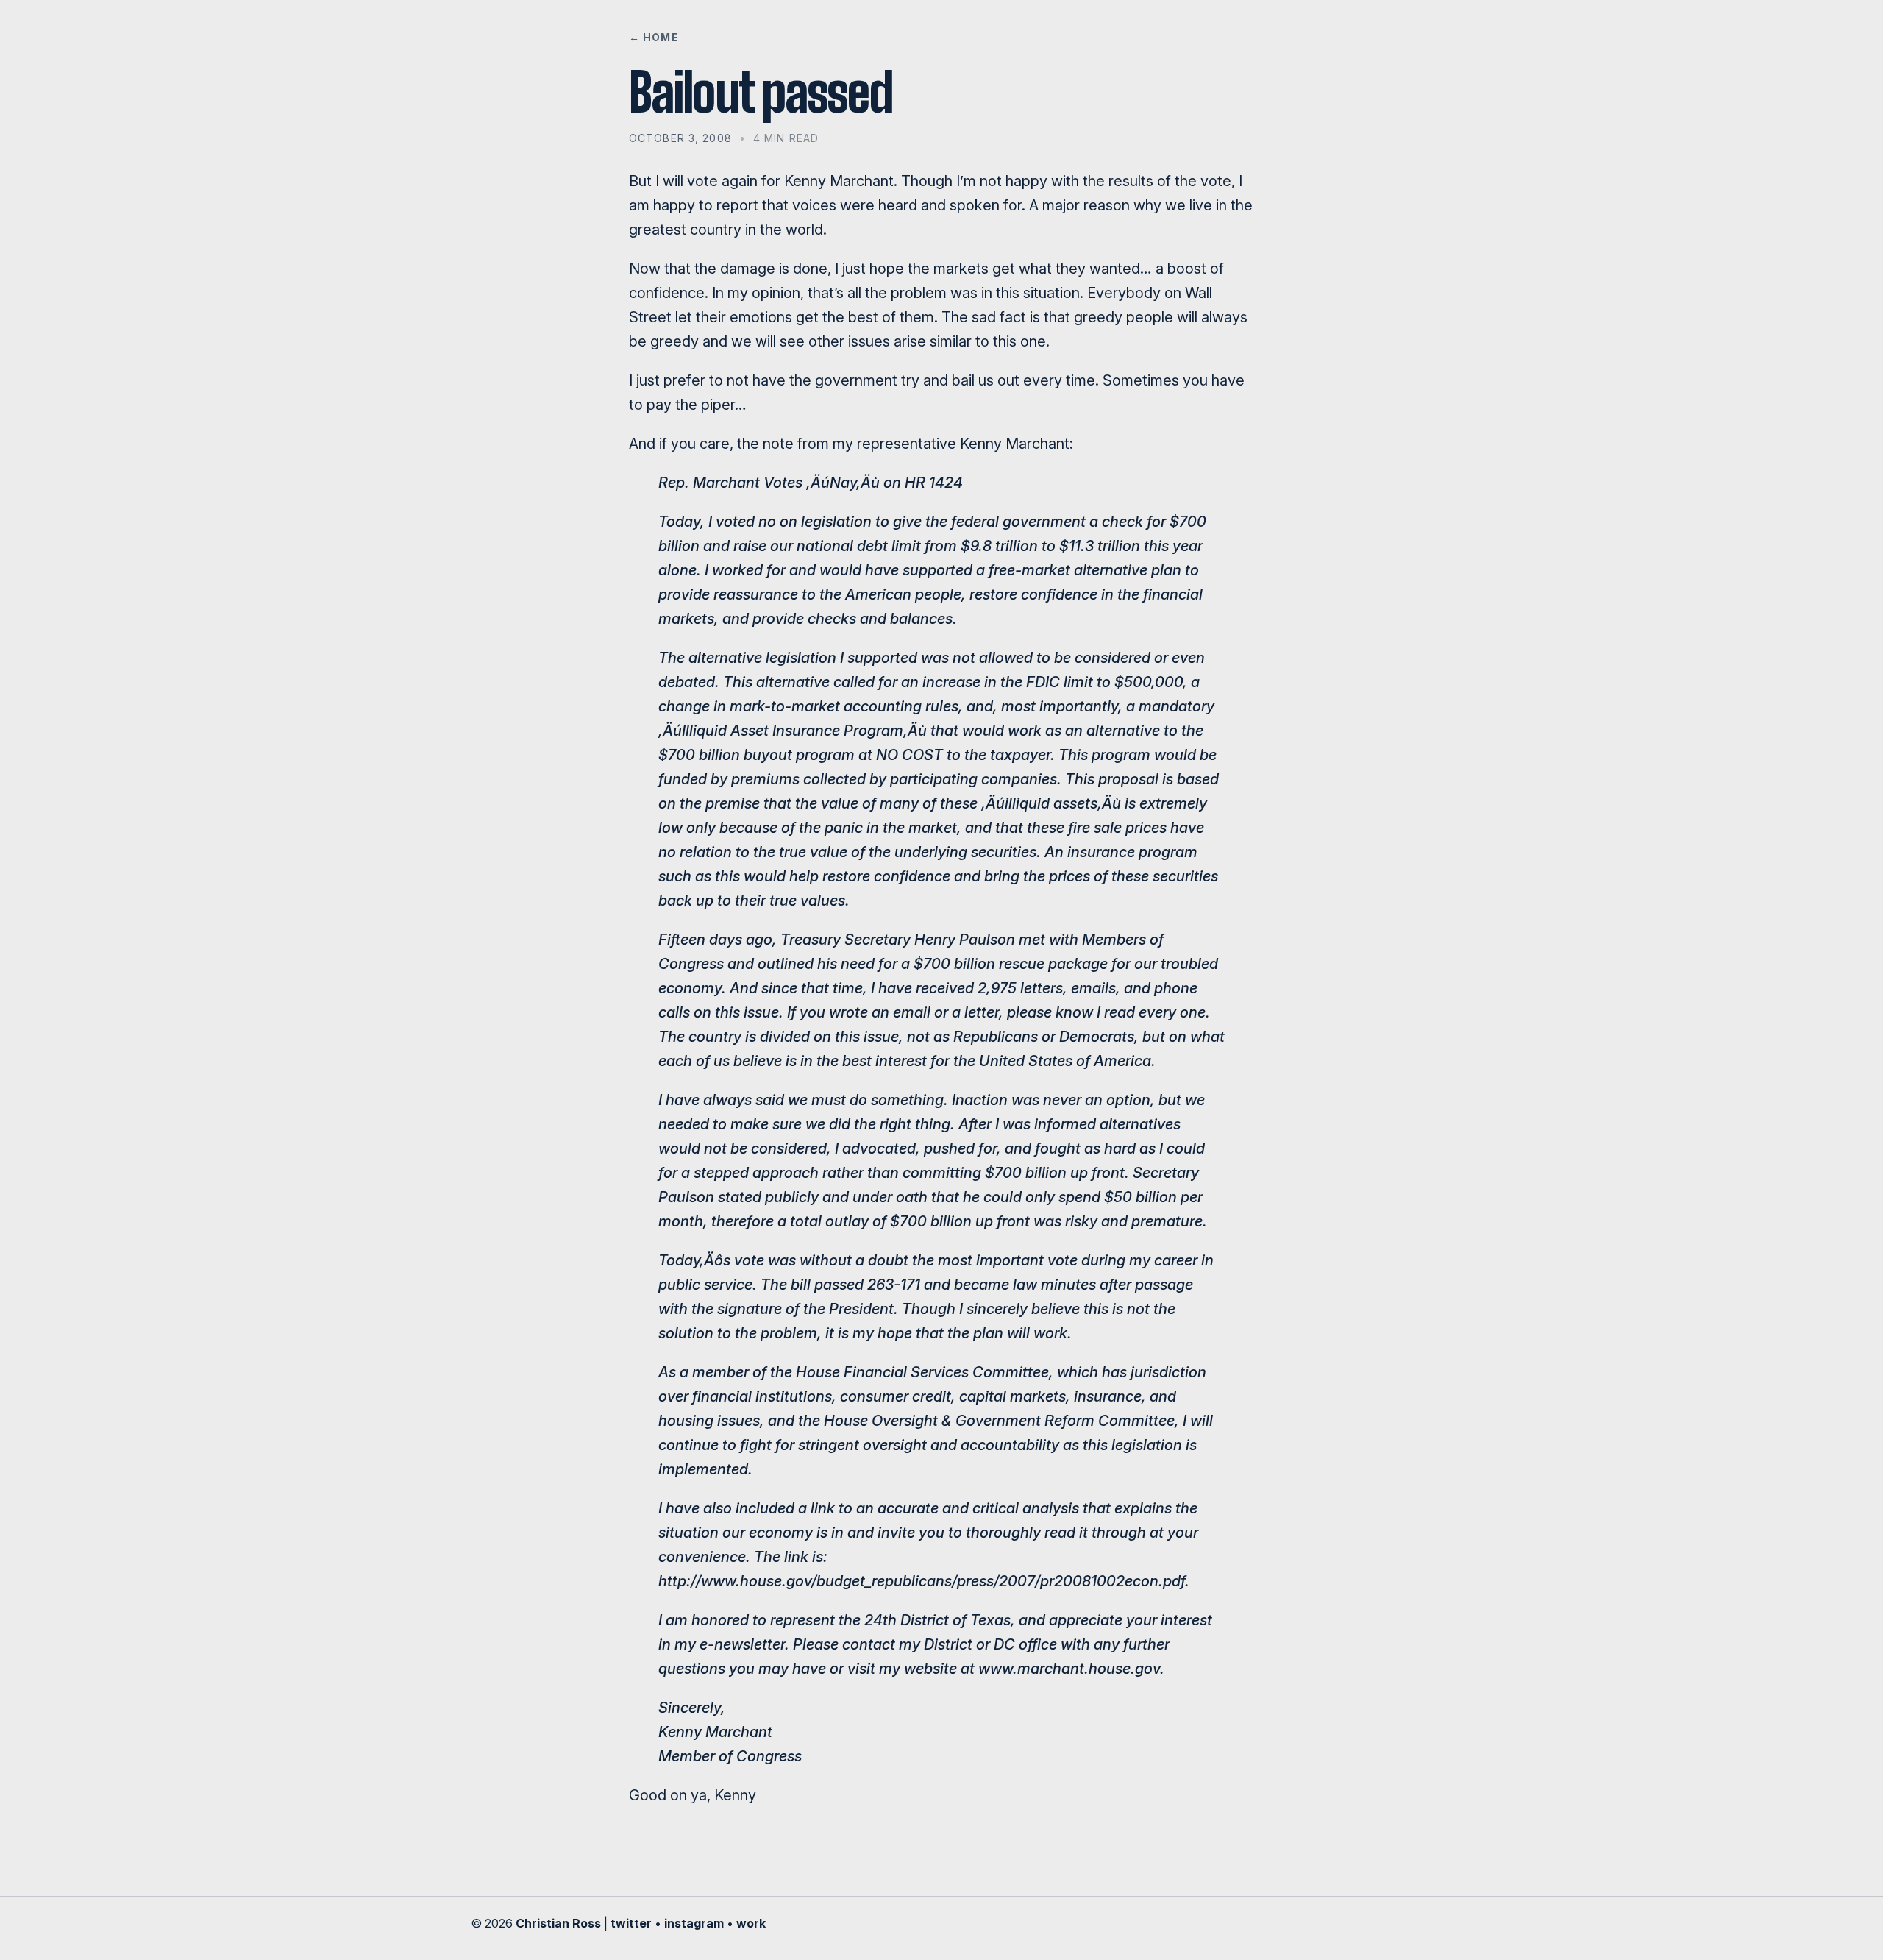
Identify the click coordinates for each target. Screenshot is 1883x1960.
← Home (654, 37)
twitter (631, 1923)
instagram (694, 1923)
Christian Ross (558, 1923)
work (751, 1923)
